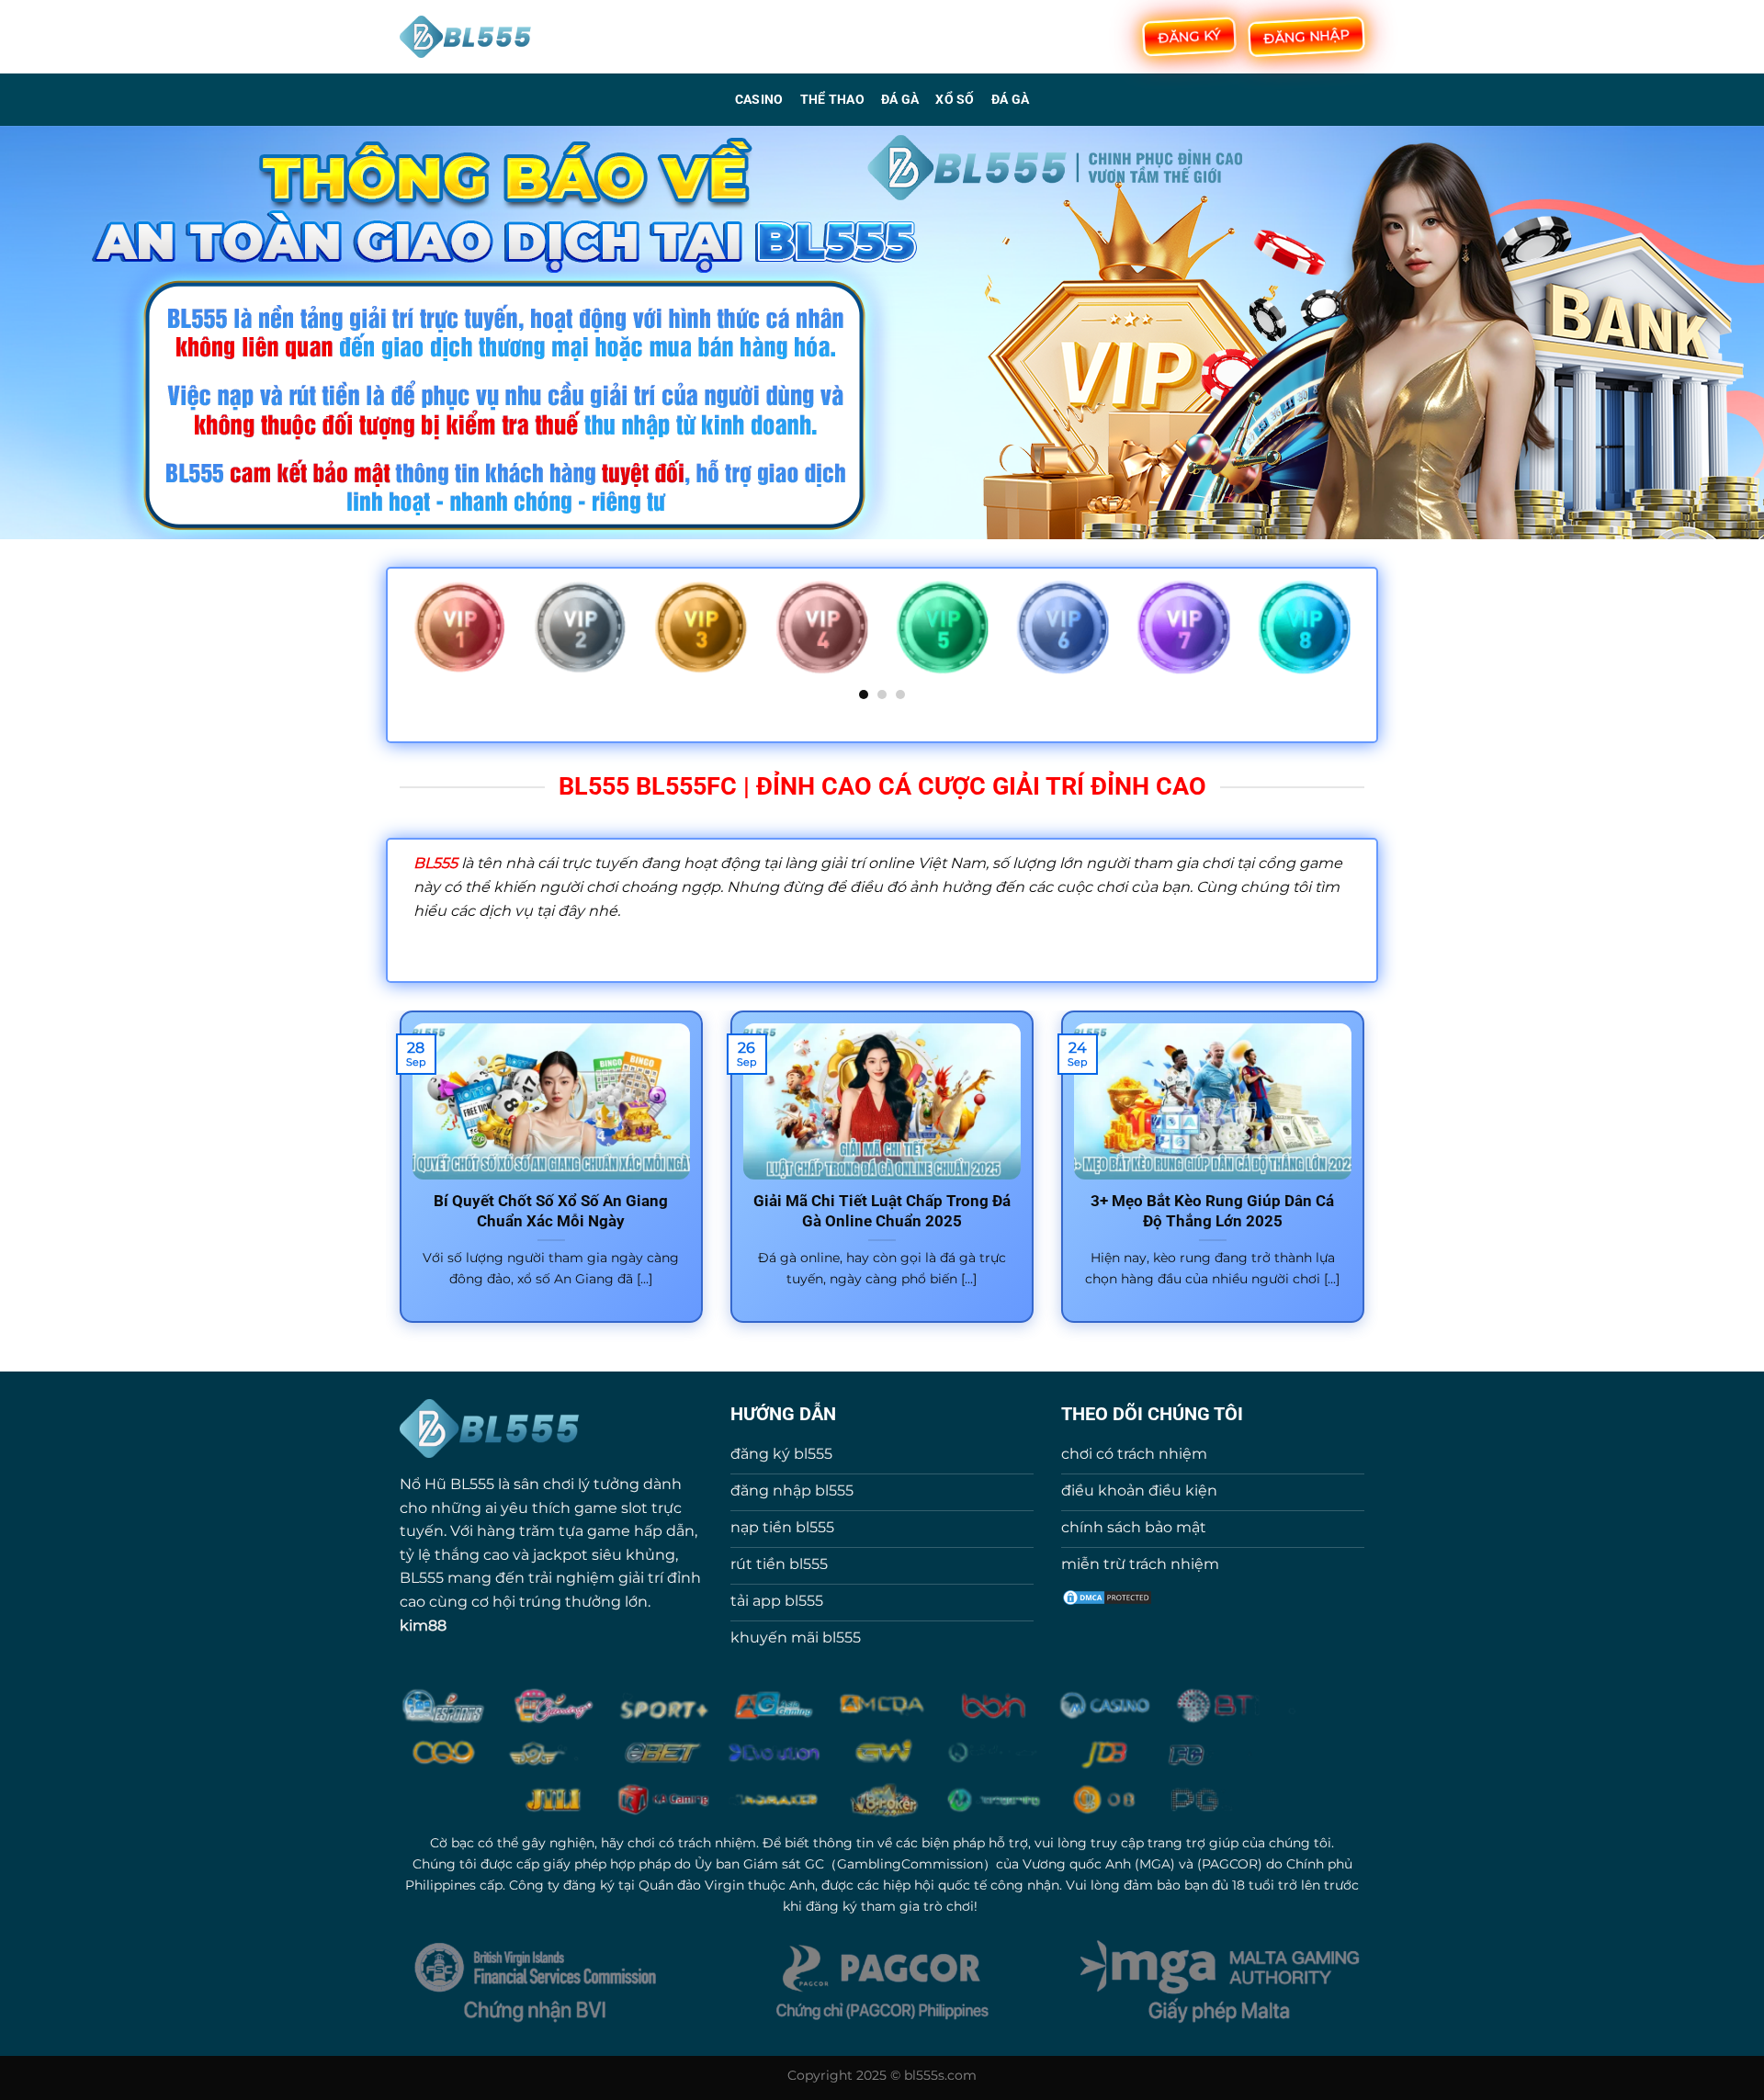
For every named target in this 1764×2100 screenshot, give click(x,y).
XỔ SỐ (955, 100)
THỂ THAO (832, 100)
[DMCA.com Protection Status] (1107, 1596)
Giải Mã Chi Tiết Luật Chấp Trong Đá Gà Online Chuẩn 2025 (882, 1211)
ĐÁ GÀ (900, 100)
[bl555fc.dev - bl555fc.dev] (466, 37)
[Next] (1354, 639)
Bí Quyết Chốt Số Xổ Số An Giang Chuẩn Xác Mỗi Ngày (551, 1211)
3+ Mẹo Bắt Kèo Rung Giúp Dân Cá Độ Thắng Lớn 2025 (1212, 1211)
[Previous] (410, 639)
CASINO (759, 100)
